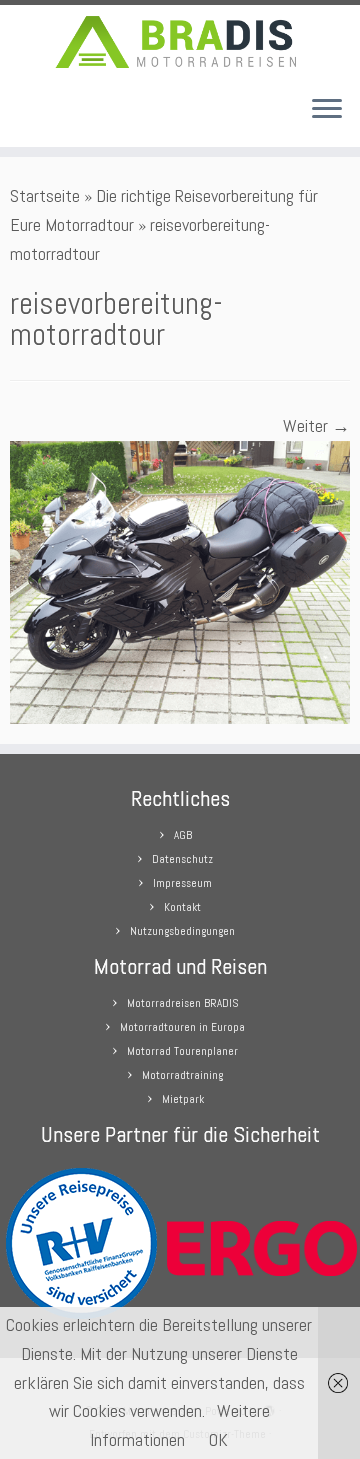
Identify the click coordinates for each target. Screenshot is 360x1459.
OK (218, 1439)
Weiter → (316, 425)
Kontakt (182, 907)
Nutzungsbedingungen (182, 931)
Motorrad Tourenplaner (182, 1051)
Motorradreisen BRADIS (182, 1003)
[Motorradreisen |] (180, 42)
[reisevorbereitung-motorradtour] (180, 580)
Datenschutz (182, 859)
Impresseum (182, 883)
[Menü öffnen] (327, 111)
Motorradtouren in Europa (182, 1027)
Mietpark (183, 1099)
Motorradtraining (182, 1075)
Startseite (45, 195)
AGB (183, 835)
